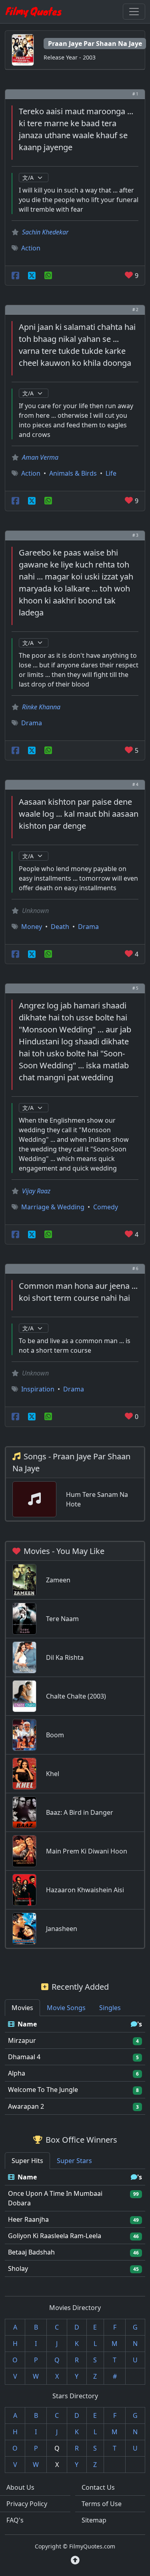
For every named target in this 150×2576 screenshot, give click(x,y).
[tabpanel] (75, 2065)
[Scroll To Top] (75, 2560)
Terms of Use (102, 2504)
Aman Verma (40, 457)
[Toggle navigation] (134, 12)
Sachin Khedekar (45, 232)
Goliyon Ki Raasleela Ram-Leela (55, 2236)
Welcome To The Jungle (43, 2090)
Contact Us (98, 2487)
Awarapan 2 (26, 2106)
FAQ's (15, 2520)
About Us (20, 2487)
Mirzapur (22, 2040)
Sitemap (94, 2520)
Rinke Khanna (41, 707)
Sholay (18, 2268)
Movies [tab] (22, 2008)
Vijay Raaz (36, 1191)
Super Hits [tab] (27, 2161)
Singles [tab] (110, 2008)
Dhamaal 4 (24, 2057)
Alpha (17, 2073)
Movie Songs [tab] (66, 2008)
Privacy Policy (27, 2504)
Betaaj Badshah (31, 2252)
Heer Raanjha (28, 2219)
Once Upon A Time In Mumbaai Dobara (55, 2198)
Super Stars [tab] (74, 2161)
